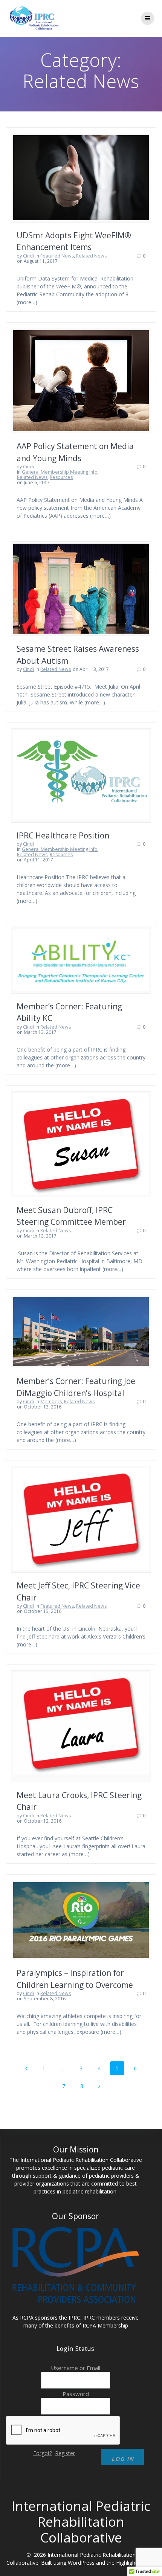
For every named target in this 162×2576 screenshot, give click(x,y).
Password (76, 2394)
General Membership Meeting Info (60, 472)
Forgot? (43, 2453)
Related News (91, 256)
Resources (61, 477)
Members (51, 1402)
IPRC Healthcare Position (63, 835)
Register (65, 2453)
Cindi (28, 256)
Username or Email (76, 2368)
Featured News (57, 256)
